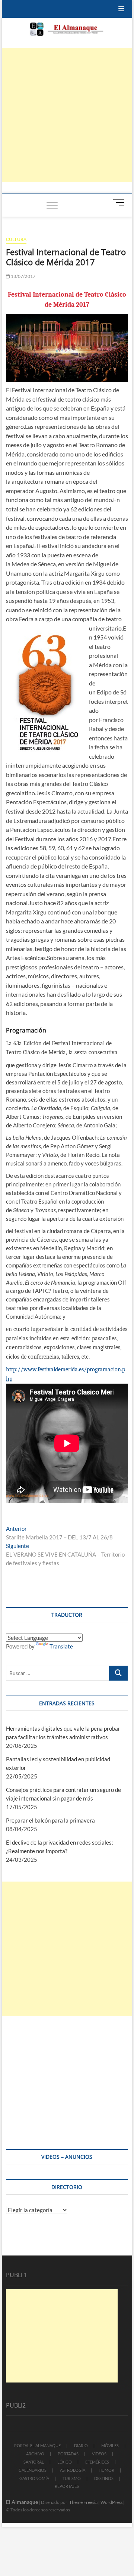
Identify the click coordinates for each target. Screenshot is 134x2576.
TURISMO (72, 2478)
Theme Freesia (83, 2502)
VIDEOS (99, 2454)
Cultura (16, 239)
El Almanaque (22, 2502)
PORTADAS (68, 2454)
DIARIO (81, 2445)
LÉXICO (65, 2462)
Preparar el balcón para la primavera (50, 1820)
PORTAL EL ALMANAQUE (37, 2445)
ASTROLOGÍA (73, 2470)
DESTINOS (104, 2478)
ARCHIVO (35, 2454)
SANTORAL (34, 2462)
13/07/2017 (23, 276)
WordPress (111, 2502)
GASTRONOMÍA (34, 2478)
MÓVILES (110, 2445)
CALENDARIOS (33, 2470)
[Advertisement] (67, 115)
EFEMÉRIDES (97, 2462)
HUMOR (106, 2470)
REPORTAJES (67, 2486)
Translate (61, 1646)
